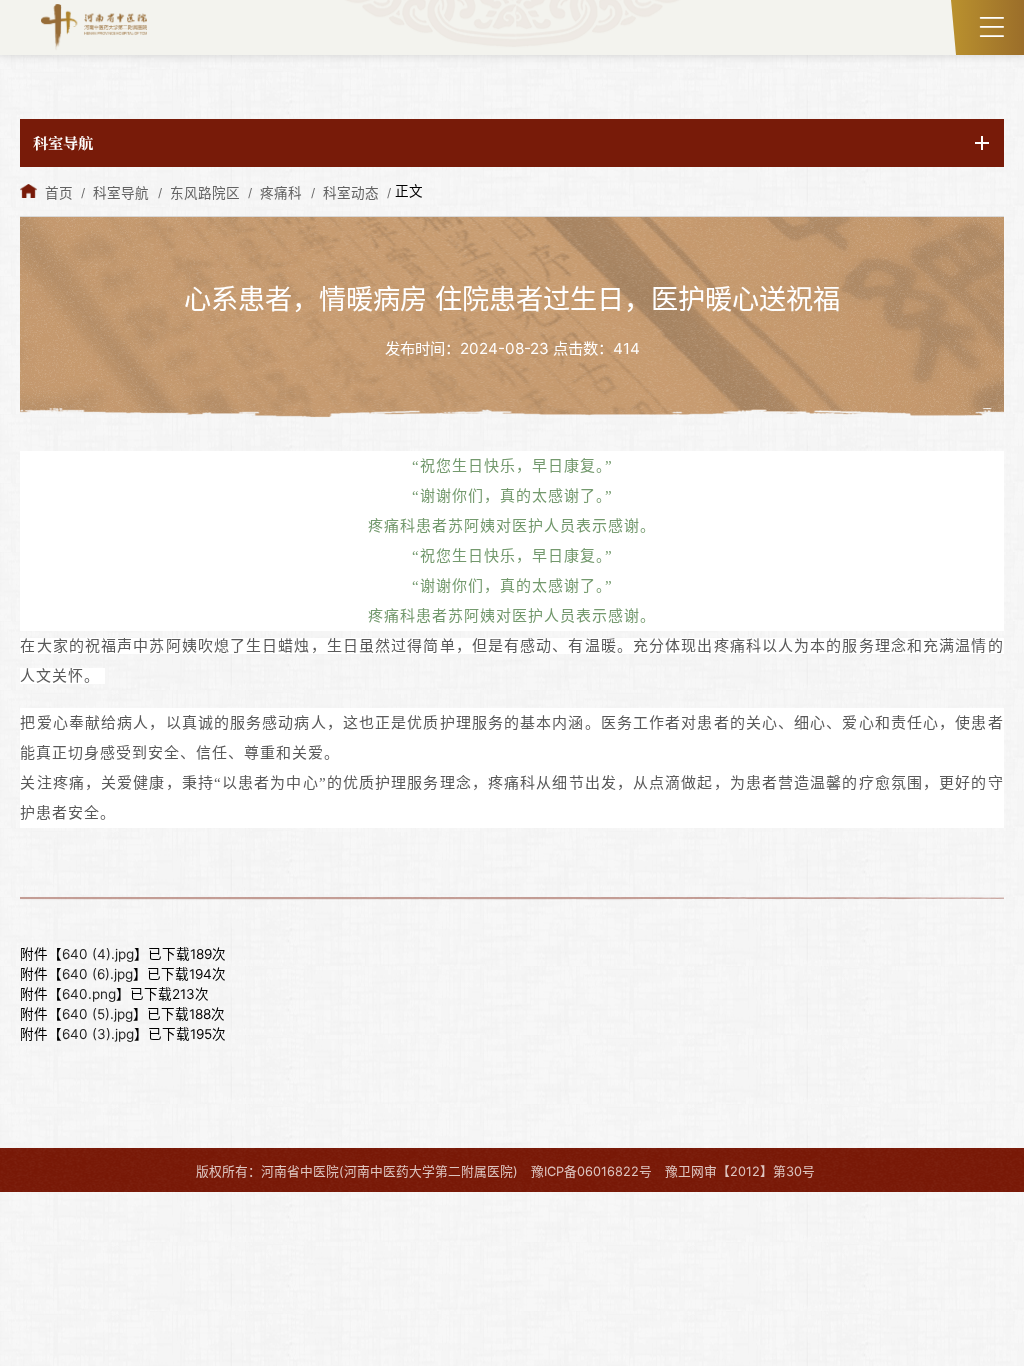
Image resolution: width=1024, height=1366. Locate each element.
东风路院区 (205, 193)
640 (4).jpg (98, 954)
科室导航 (121, 193)
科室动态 (351, 193)
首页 (59, 193)
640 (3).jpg (98, 1034)
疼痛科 (281, 193)
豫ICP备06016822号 (591, 1171)
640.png (89, 994)
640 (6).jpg (97, 974)
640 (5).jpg (97, 1014)
